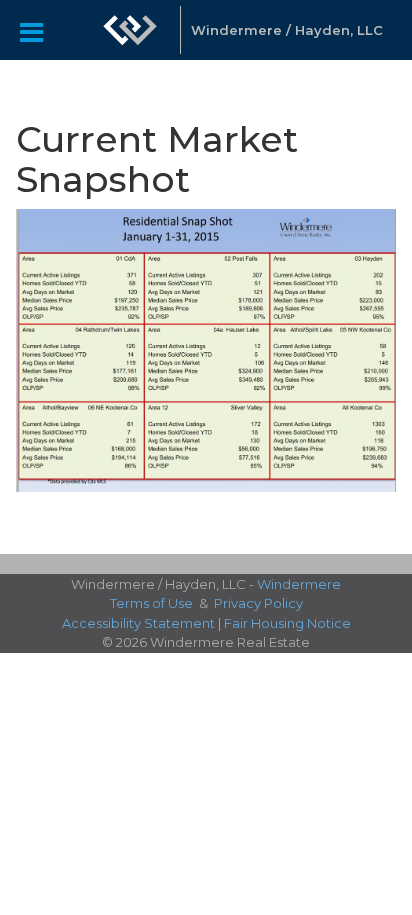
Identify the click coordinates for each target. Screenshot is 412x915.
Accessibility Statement (138, 623)
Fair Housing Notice (287, 623)
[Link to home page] (130, 30)
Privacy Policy (258, 603)
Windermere (299, 584)
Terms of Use (151, 603)
